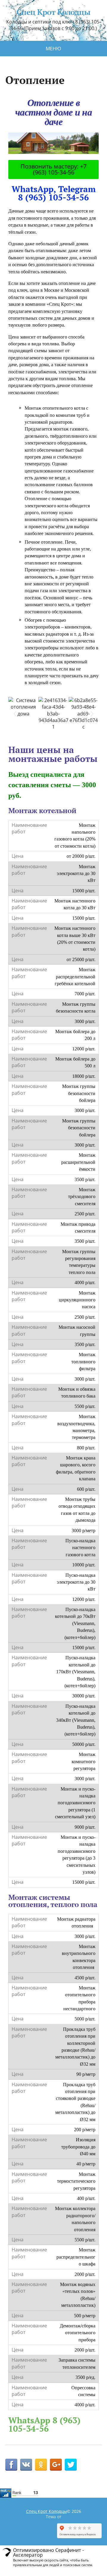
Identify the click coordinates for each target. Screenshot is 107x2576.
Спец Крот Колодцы (53, 12)
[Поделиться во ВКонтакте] (26, 2465)
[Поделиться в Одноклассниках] (41, 2465)
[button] (15, 714)
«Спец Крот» (60, 304)
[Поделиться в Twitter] (71, 2465)
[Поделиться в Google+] (56, 2465)
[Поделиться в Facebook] (11, 2465)
